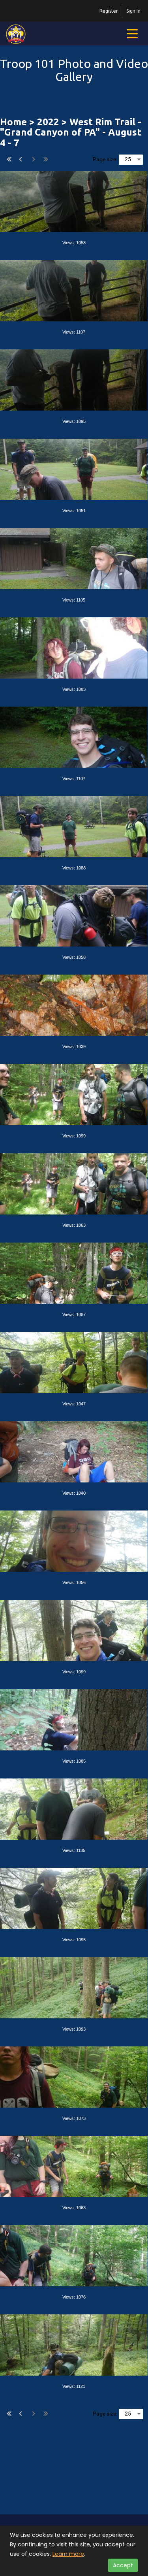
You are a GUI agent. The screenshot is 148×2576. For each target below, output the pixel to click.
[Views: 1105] (74, 558)
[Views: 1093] (74, 1987)
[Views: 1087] (74, 1272)
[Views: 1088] (74, 826)
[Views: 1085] (74, 1719)
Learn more (68, 2554)
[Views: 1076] (74, 2255)
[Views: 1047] (74, 1362)
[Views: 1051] (74, 468)
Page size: (105, 159)
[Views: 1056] (74, 1540)
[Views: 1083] (74, 647)
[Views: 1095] (74, 379)
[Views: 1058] (74, 200)
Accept (123, 2565)
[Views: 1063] (74, 1183)
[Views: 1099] (74, 1094)
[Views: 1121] (74, 2344)
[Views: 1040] (74, 1451)
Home (13, 122)
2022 (48, 122)
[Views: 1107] (74, 290)
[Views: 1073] (74, 2076)
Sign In (133, 11)
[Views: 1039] (74, 1004)
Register (109, 11)
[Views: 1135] (74, 1808)
